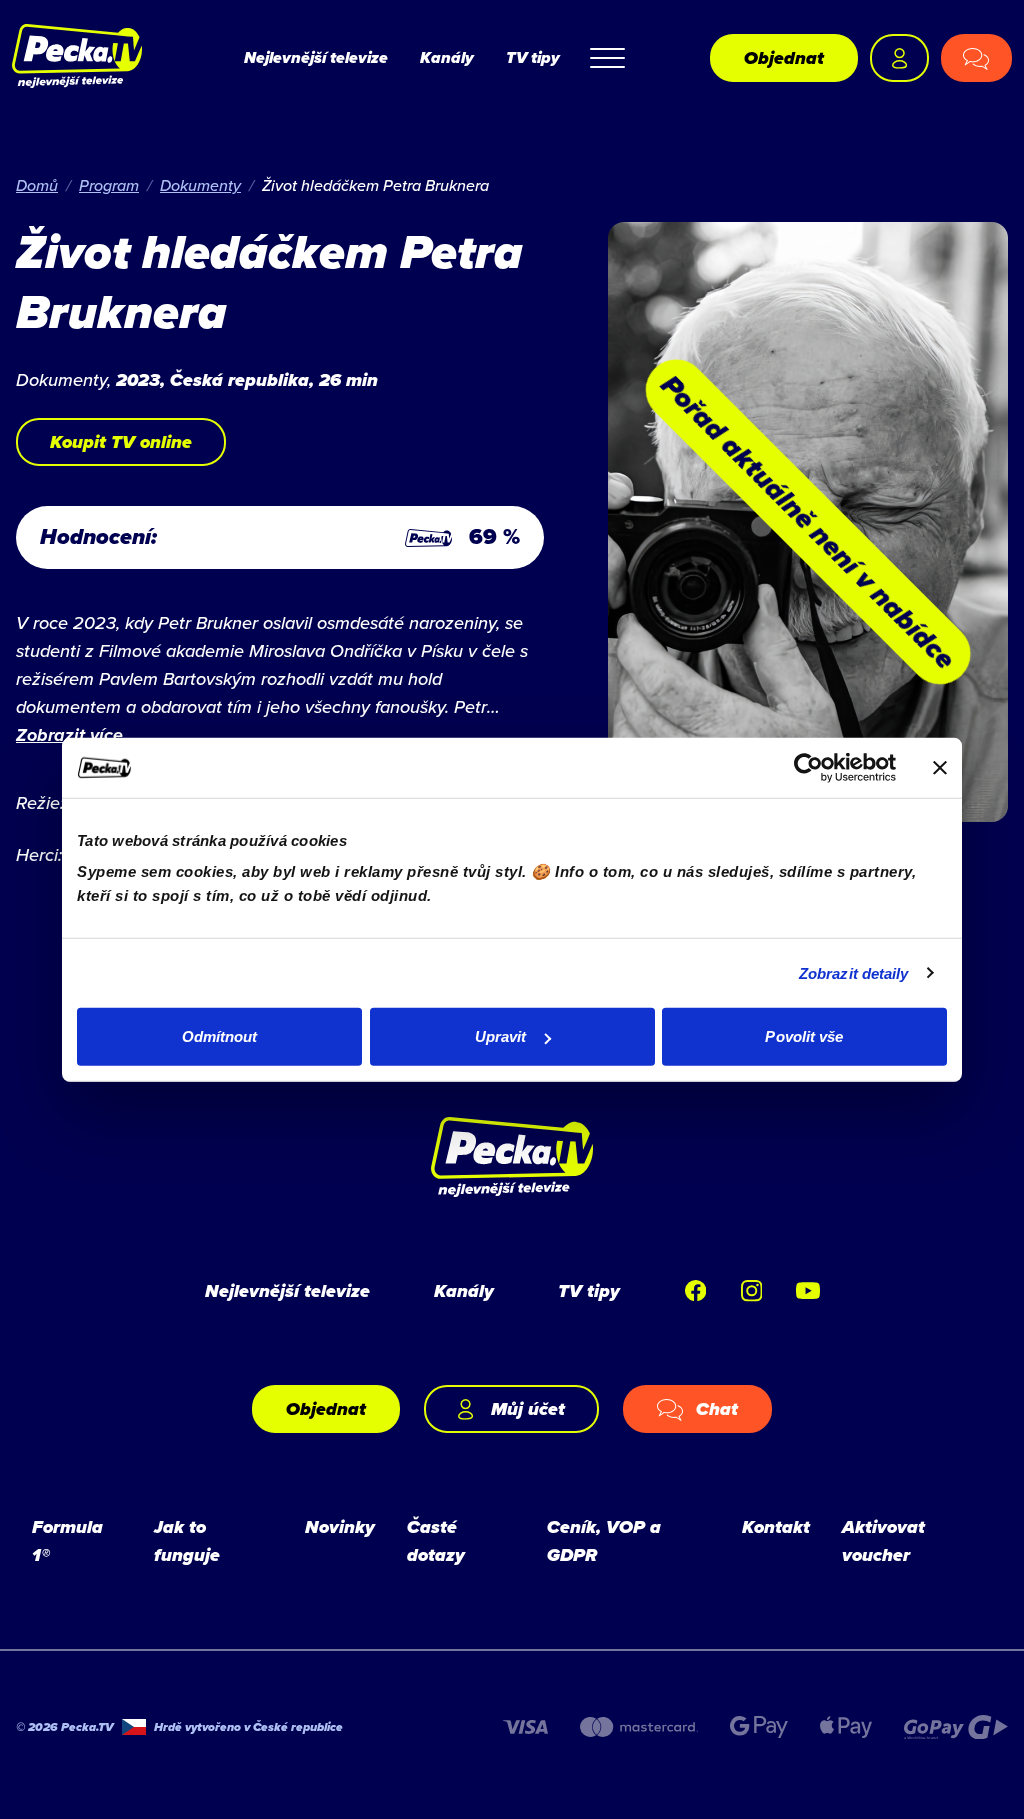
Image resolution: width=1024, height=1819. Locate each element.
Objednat (784, 58)
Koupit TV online (121, 442)
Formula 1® (67, 1541)
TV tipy (533, 57)
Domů (37, 185)
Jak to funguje (187, 1541)
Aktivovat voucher (883, 1541)
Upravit (501, 1036)
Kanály (447, 57)
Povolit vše (804, 1036)
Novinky (340, 1527)
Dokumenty (200, 185)
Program (109, 185)
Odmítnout (220, 1036)
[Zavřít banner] (940, 767)
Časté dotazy (436, 1541)
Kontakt (776, 1527)
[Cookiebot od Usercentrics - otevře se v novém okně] (808, 767)
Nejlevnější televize (316, 57)
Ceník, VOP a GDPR (604, 1541)
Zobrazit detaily (854, 972)
